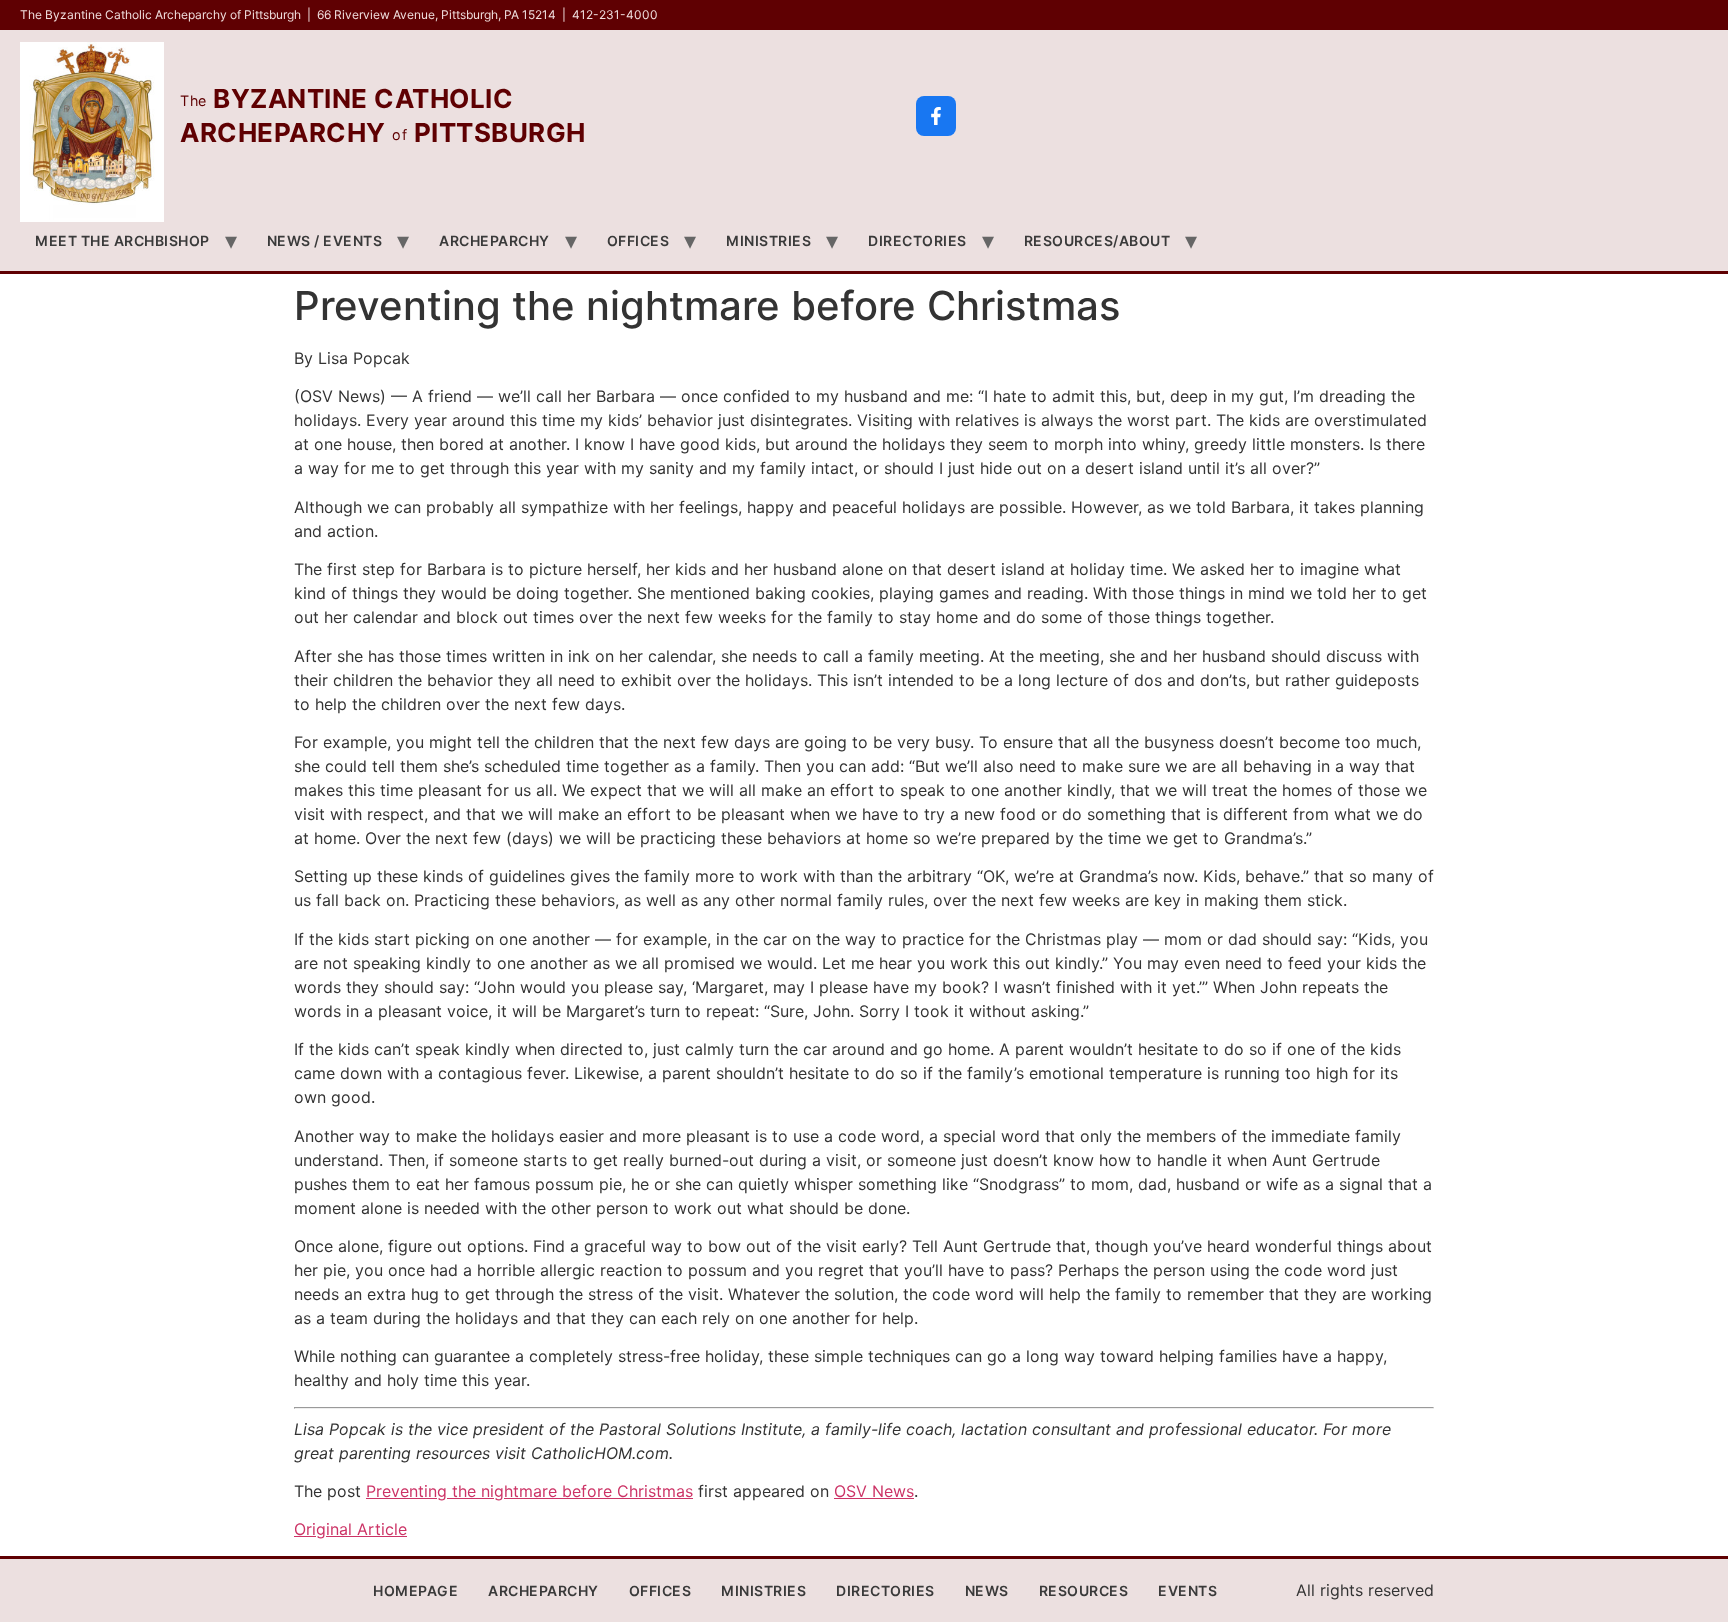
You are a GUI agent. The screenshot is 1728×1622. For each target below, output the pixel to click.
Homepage (415, 1590)
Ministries (768, 240)
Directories (917, 240)
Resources (1084, 1590)
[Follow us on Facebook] (936, 116)
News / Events (325, 240)
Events (1187, 1590)
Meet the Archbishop (122, 240)
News (987, 1590)
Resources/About (1097, 240)
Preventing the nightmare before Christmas (529, 1491)
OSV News (874, 1491)
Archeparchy (494, 240)
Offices (638, 240)
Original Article (350, 1529)
